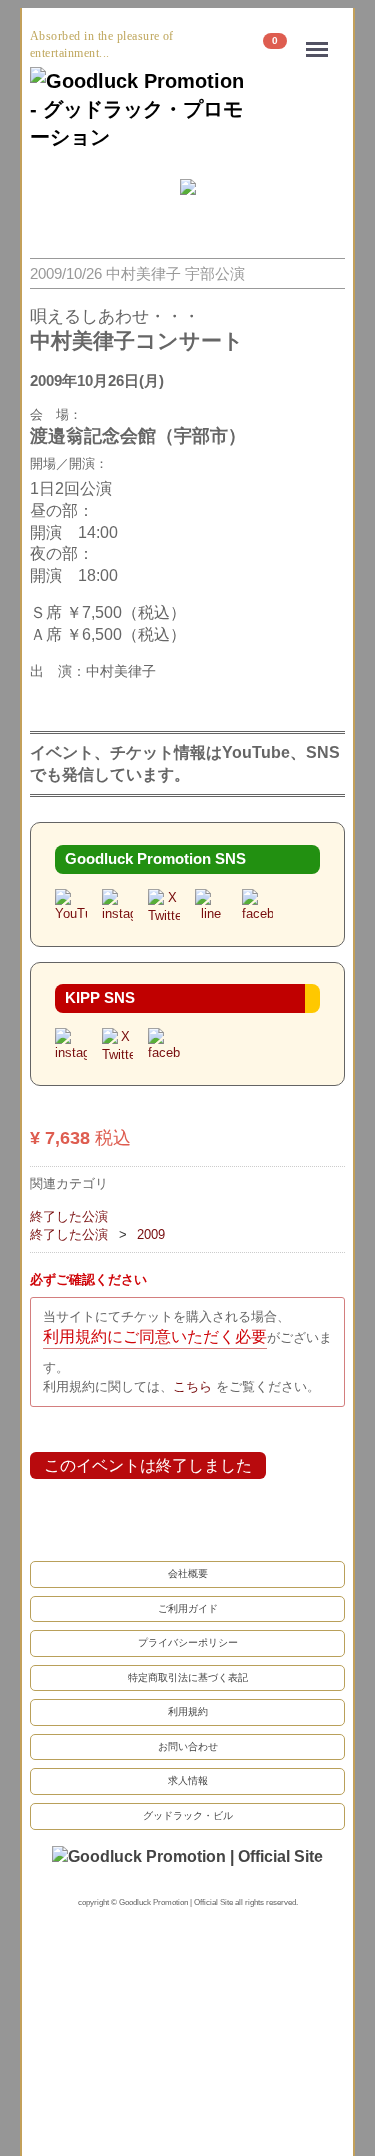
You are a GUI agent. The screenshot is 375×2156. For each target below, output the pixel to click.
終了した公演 (69, 1216)
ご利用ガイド (188, 1607)
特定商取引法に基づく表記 (188, 1676)
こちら (194, 1385)
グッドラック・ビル (188, 1814)
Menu (322, 36)
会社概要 (188, 1572)
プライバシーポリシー (188, 1641)
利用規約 (188, 1710)
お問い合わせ (188, 1745)
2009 (151, 1234)
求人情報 (188, 1780)
